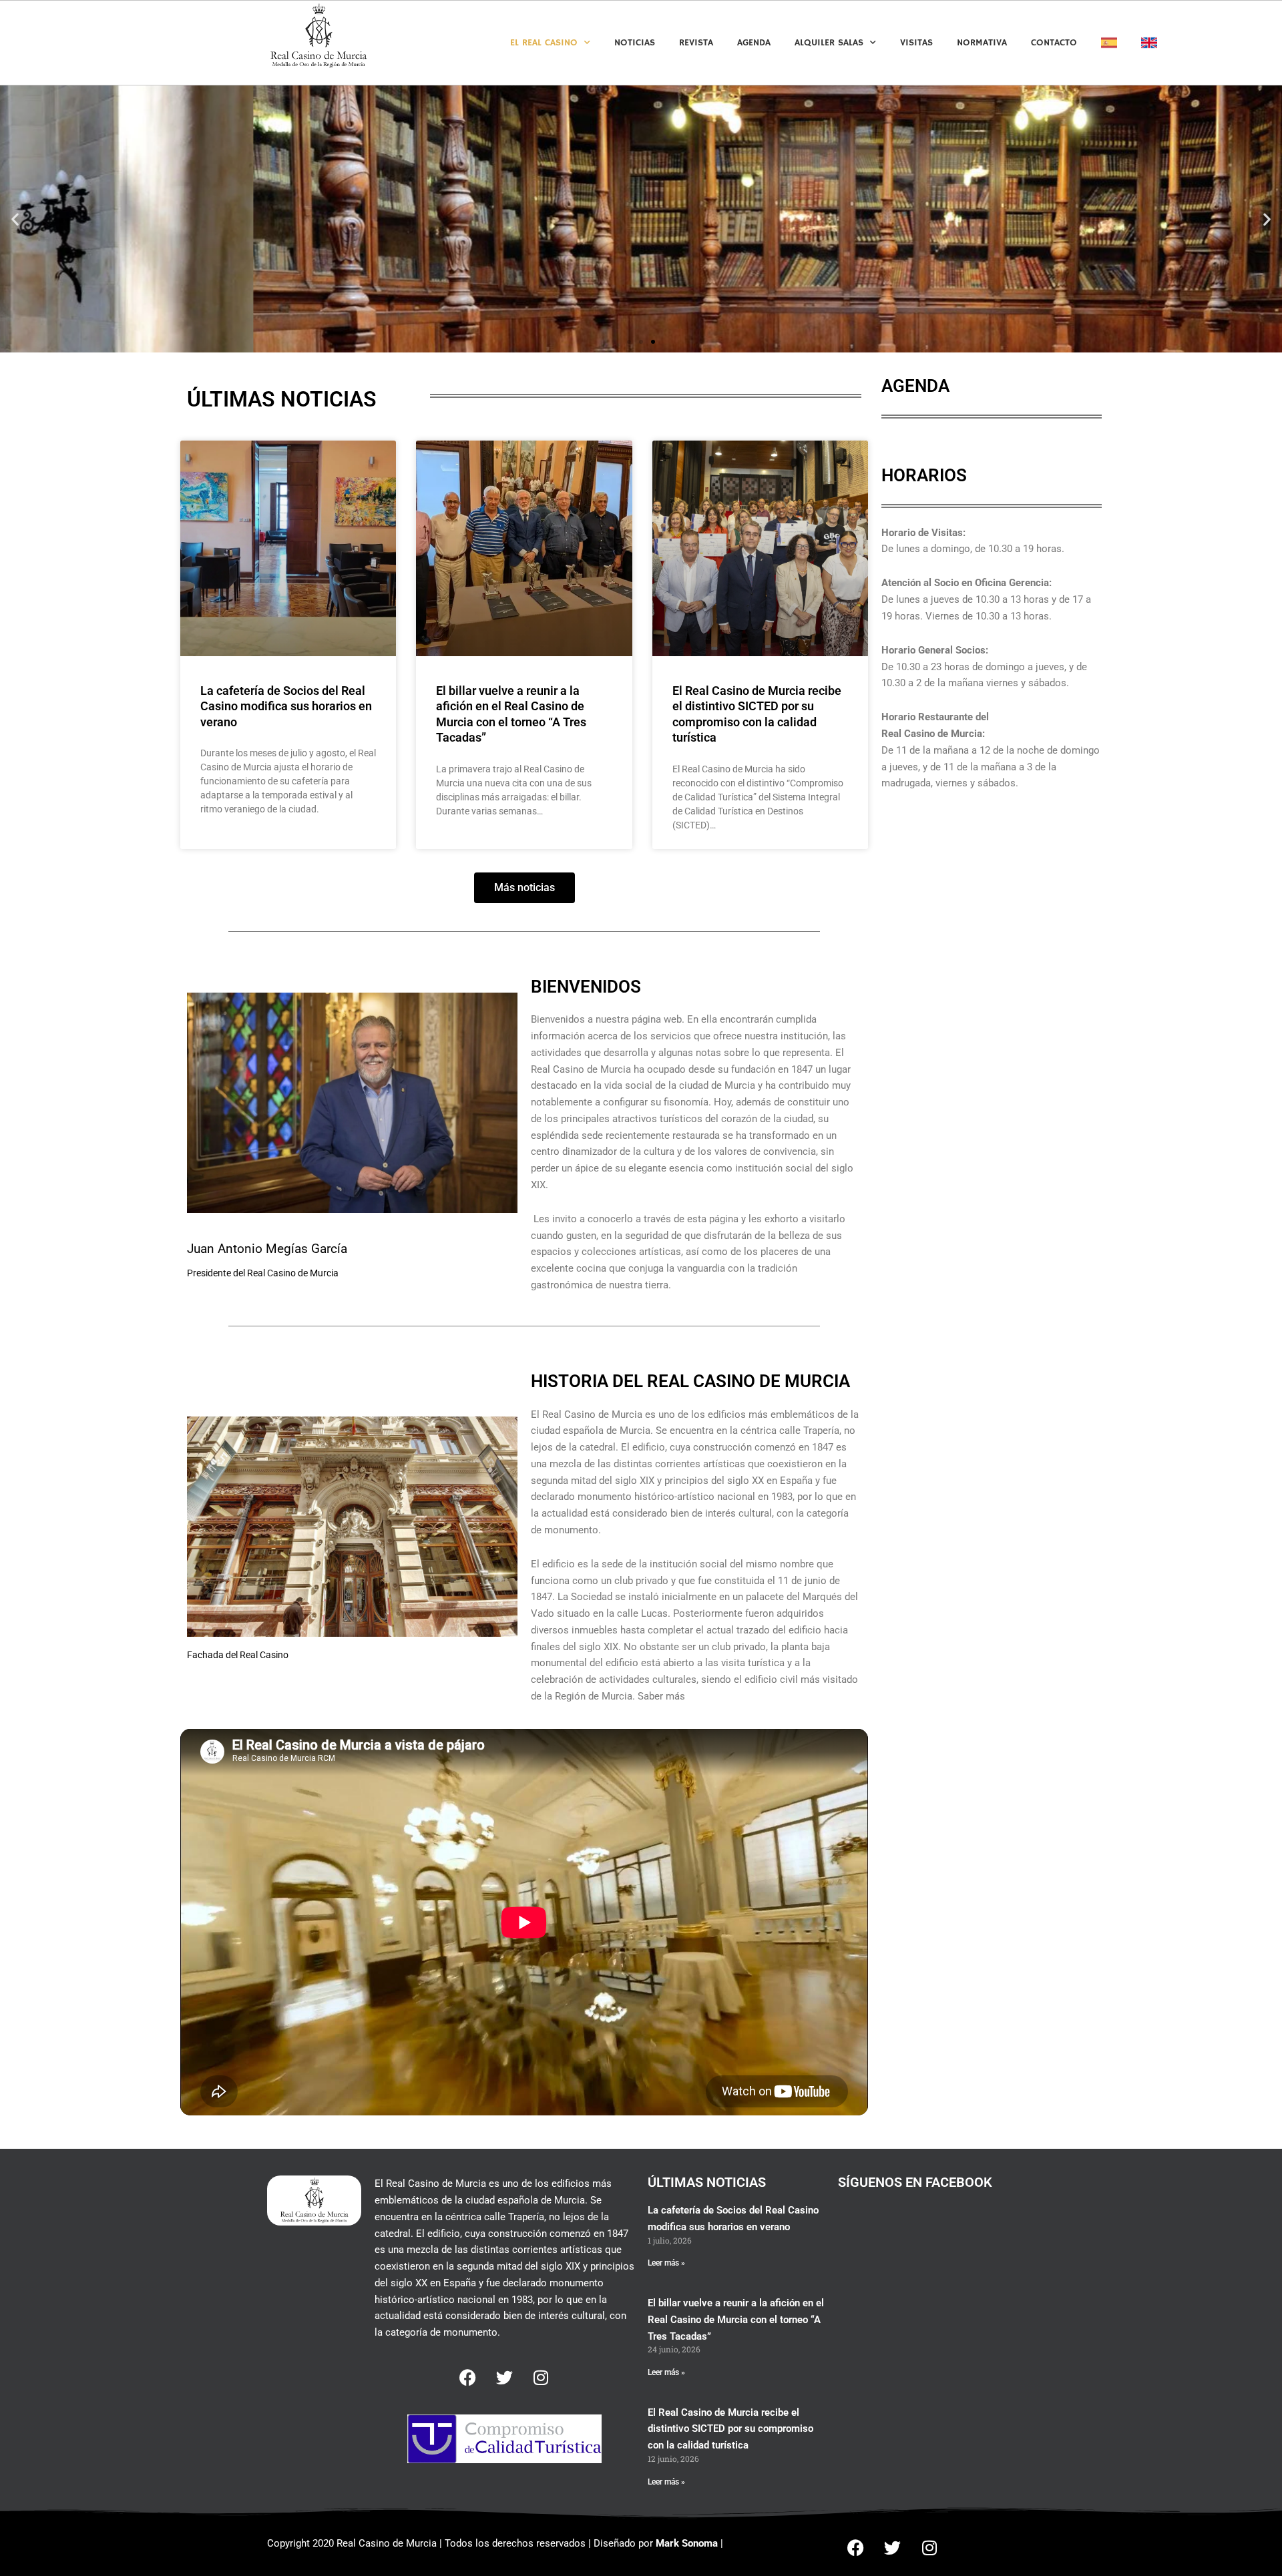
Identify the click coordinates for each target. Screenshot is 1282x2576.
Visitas (916, 43)
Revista (696, 43)
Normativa (982, 43)
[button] (15, 219)
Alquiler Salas (829, 43)
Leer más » (666, 2263)
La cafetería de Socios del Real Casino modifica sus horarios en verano (286, 706)
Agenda (754, 43)
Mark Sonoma (687, 2543)
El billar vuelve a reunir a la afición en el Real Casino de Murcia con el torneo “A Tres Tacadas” (736, 2320)
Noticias (635, 43)
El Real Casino (544, 43)
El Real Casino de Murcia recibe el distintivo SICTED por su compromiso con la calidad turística (730, 2429)
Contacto (1054, 43)
